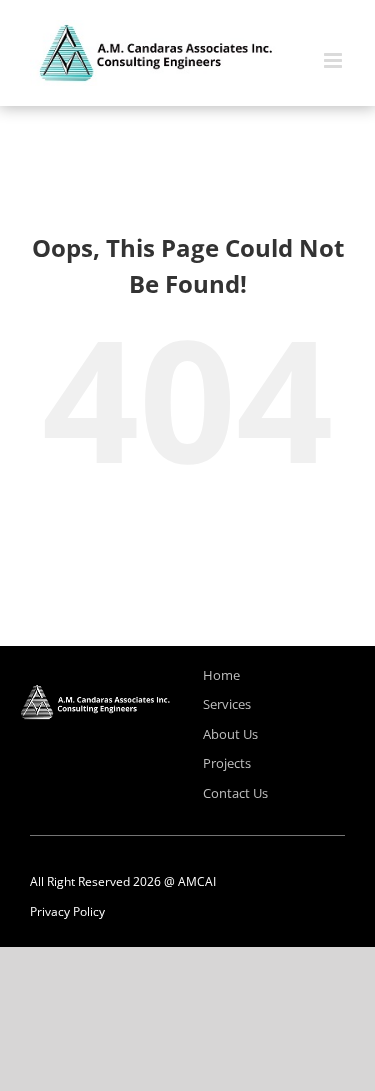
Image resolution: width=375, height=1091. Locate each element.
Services (227, 704)
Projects (227, 763)
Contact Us (235, 793)
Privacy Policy (67, 911)
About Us (230, 734)
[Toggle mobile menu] (334, 60)
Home (221, 675)
